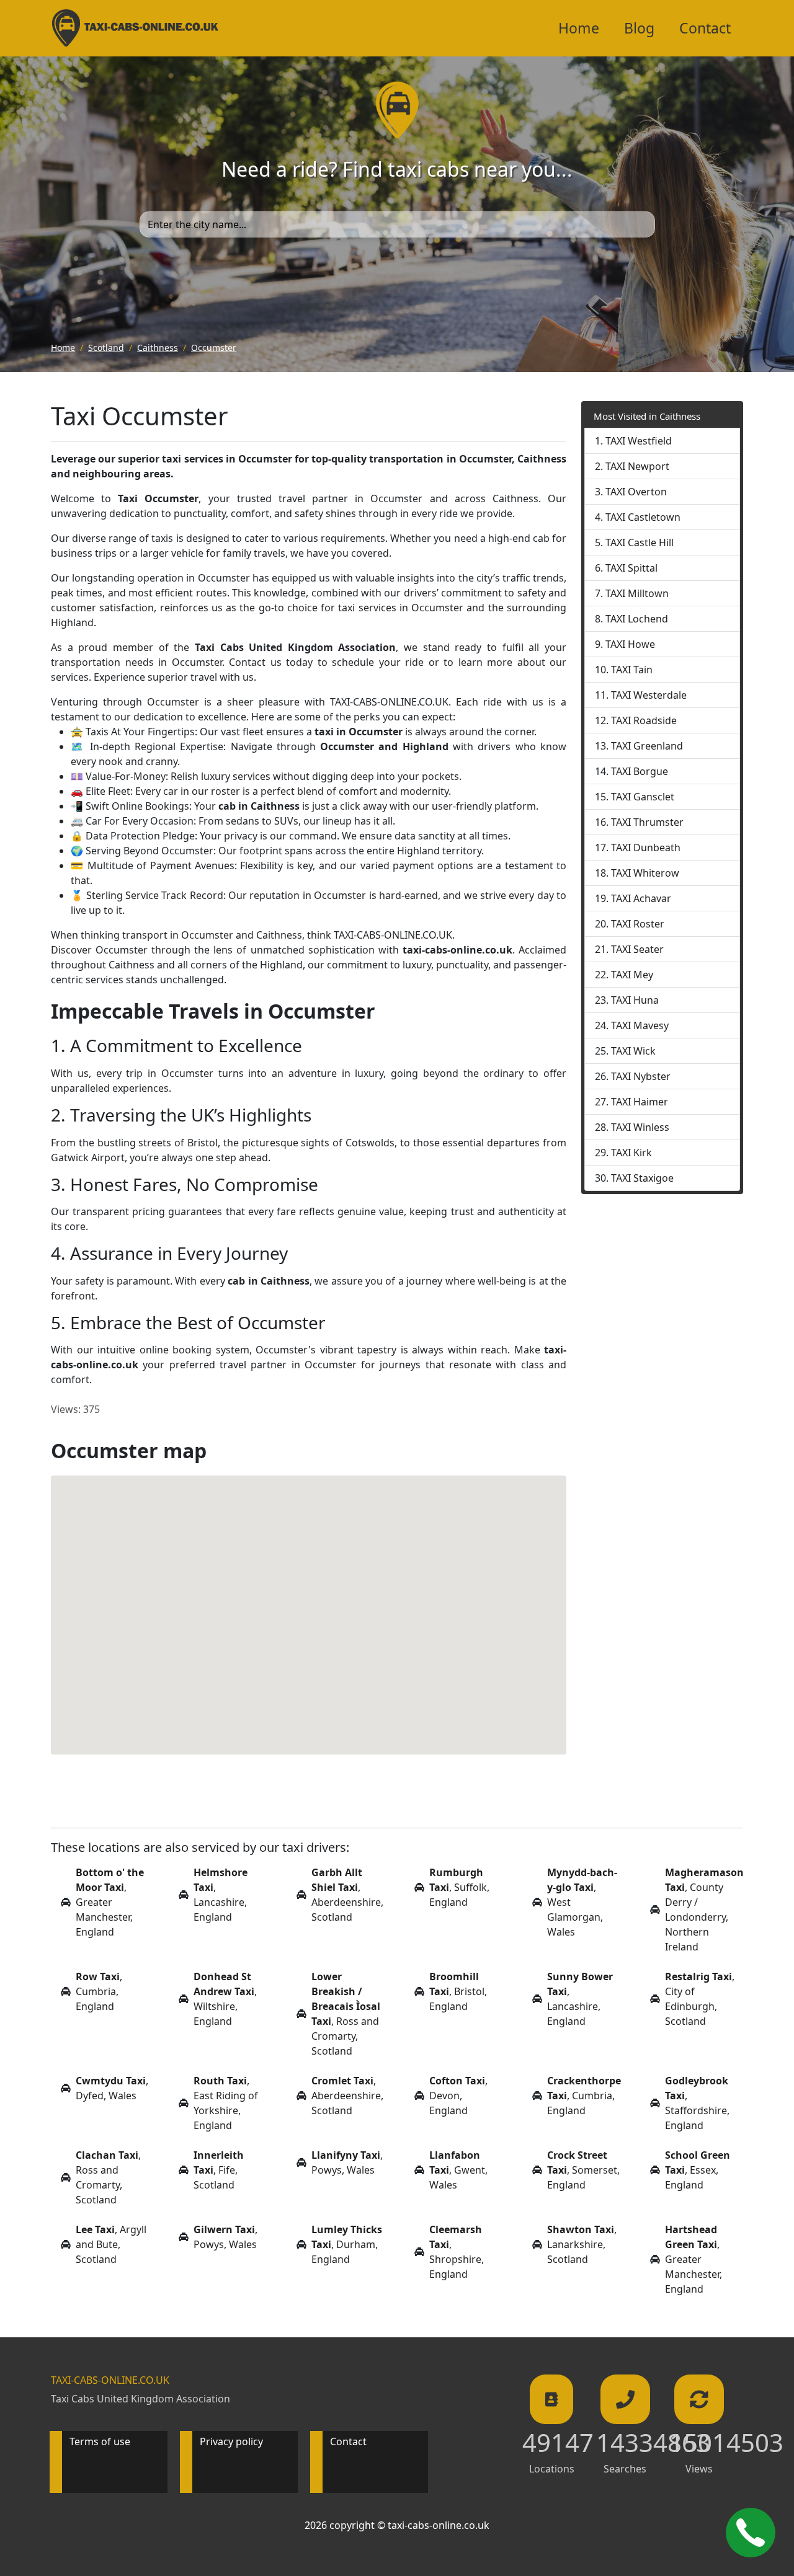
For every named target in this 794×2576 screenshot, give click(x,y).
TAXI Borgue (640, 771)
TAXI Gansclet (643, 797)
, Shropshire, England (457, 2252)
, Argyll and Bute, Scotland (111, 2244)
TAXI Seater (637, 949)
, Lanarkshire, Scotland (582, 2244)
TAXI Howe (630, 644)
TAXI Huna (635, 1000)
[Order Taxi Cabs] (751, 2533)
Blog (639, 28)
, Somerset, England (583, 2170)
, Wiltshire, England (225, 1999)
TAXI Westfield (639, 441)
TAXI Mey (632, 975)
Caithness (158, 347)
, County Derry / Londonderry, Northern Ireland (704, 1910)
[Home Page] (135, 28)
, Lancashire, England (221, 1895)
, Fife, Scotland (219, 2170)
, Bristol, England (458, 1991)
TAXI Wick (633, 1051)
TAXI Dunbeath (646, 848)
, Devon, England (458, 2096)
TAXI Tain (632, 670)
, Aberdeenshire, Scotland (347, 1895)
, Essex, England (698, 2170)
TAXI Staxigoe (642, 1178)
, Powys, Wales (347, 2162)
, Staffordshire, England (697, 2103)
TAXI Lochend (637, 619)
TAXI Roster (638, 924)
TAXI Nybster (641, 1076)
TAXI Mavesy (640, 1025)
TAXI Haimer (640, 1102)
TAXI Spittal (631, 568)
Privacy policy (231, 2441)
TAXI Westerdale (649, 695)
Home (579, 28)
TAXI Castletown (643, 517)
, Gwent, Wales (458, 2170)
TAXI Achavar (641, 898)
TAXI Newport (637, 466)
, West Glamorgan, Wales (582, 1902)
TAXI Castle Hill (640, 542)
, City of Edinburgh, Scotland (700, 1999)
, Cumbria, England (99, 1991)
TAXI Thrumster (647, 822)
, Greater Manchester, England (110, 1902)
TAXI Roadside (644, 720)
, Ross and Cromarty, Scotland (346, 2014)
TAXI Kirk (631, 1153)
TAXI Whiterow (645, 873)
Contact (705, 28)
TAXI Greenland (647, 746)
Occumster (214, 347)
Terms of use (100, 2441)
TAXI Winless (640, 1127)
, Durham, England (347, 2244)
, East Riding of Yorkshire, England (226, 2103)
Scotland (106, 347)
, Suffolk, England (459, 1887)
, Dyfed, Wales (112, 2088)
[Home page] (397, 109)
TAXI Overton (636, 492)
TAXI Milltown (637, 593)
